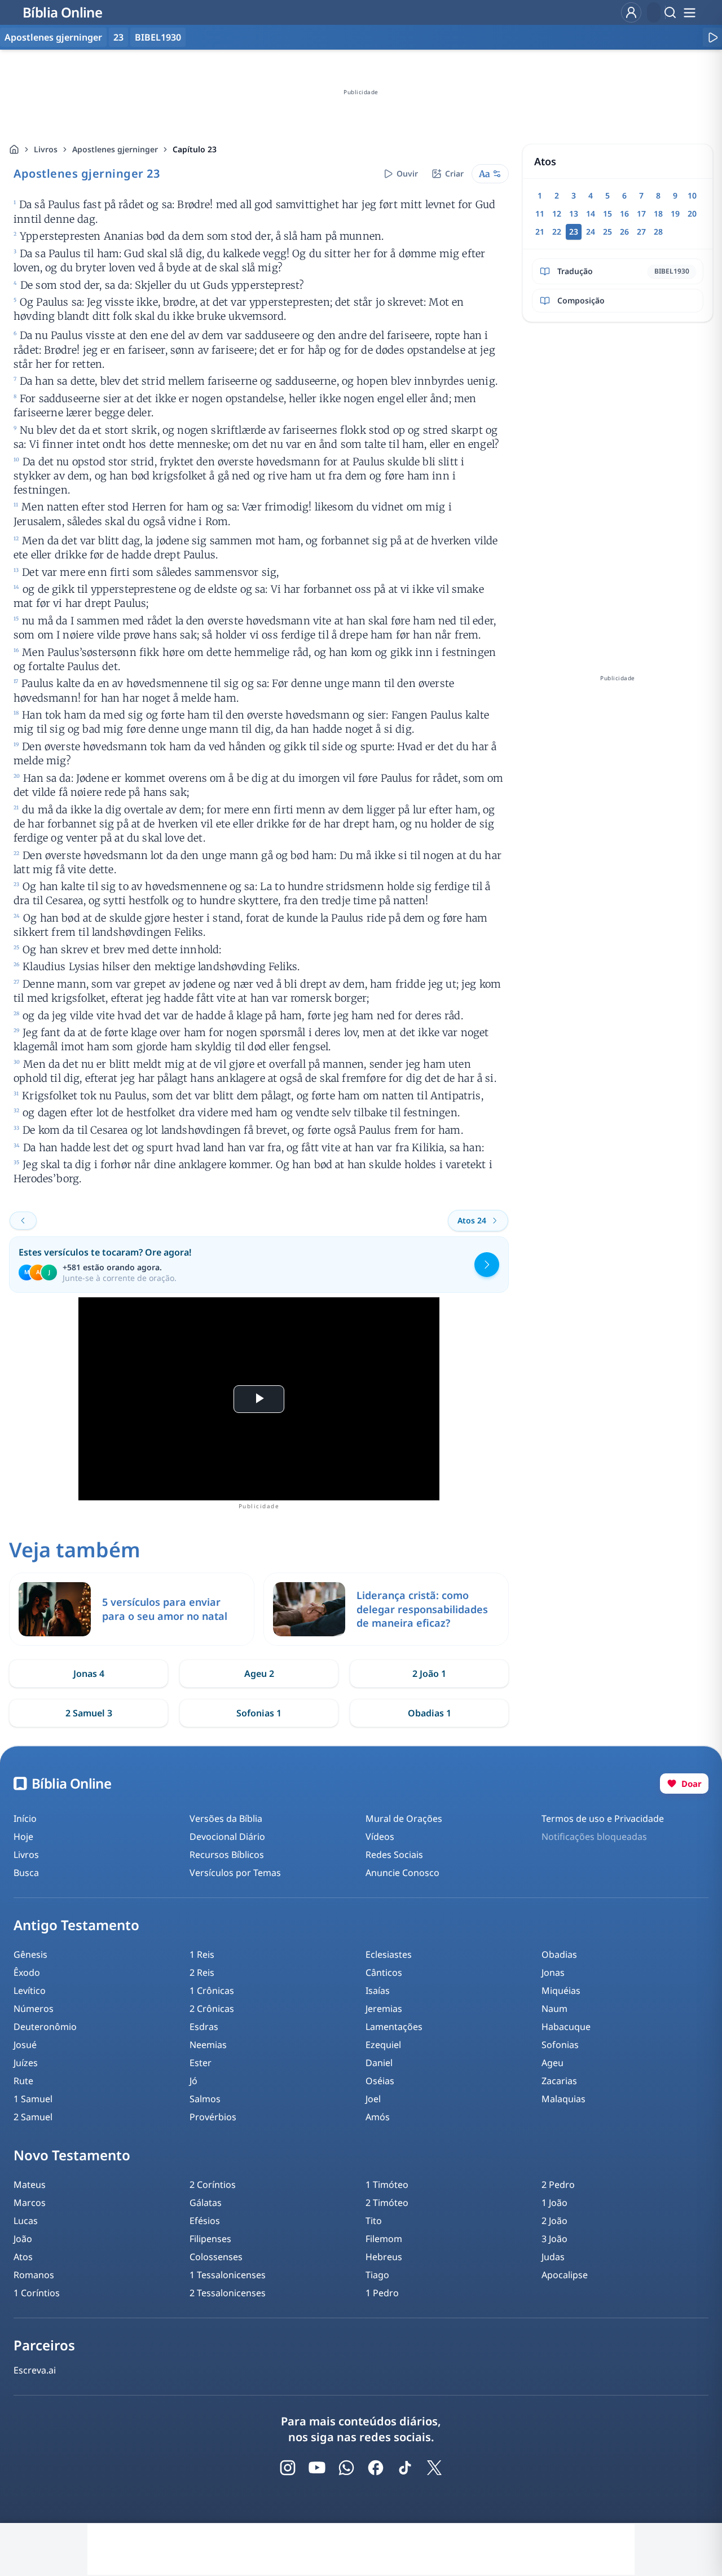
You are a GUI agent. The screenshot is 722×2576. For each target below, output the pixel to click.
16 (624, 213)
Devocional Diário (227, 1837)
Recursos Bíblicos (227, 1855)
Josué (25, 2045)
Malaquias (563, 2099)
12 (557, 213)
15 (607, 213)
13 (574, 213)
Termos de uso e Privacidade (603, 1818)
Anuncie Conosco (402, 1873)
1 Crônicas (212, 1991)
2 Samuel (33, 2117)
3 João (554, 2239)
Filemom (384, 2239)
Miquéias (561, 1991)
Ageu (552, 2063)
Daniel (379, 2063)
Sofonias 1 (259, 1713)
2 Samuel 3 (89, 1713)
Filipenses (210, 2239)
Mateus (30, 2185)
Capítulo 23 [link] (195, 149)
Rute (23, 2081)
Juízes (26, 2063)
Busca (26, 1873)
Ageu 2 (259, 1674)
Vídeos (380, 1837)
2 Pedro (558, 2185)
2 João (554, 2221)
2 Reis (202, 1972)
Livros (46, 149)
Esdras (204, 2027)
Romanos (34, 2275)
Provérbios (213, 2117)
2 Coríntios (213, 2185)
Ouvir (407, 173)
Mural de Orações (404, 1818)
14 (591, 213)
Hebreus (384, 2257)
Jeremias (384, 2009)
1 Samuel (33, 2099)
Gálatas (206, 2203)
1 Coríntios (37, 2293)
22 (557, 232)
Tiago (377, 2275)
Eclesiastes (389, 1954)
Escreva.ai (35, 2370)
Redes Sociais (394, 1855)
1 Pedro (382, 2293)
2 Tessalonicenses (228, 2293)
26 (624, 232)
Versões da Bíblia (226, 1818)
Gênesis (30, 1954)
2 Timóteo (387, 2203)
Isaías (378, 1991)
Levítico (30, 1991)
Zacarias (559, 2081)
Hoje (23, 1837)
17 (641, 213)
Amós (378, 2117)
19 (675, 213)
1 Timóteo (387, 2185)
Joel (373, 2099)
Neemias (208, 2045)
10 (692, 195)
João (23, 2239)
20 (692, 213)
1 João (554, 2203)
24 (591, 232)
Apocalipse (565, 2275)
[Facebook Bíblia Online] (376, 2468)
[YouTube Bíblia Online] (317, 2468)
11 (540, 213)
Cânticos (384, 1972)
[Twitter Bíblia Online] (434, 2468)
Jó (193, 2081)
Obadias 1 (430, 1713)
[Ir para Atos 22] (23, 1221)
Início (25, 1818)
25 (607, 232)
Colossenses (216, 2257)
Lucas (26, 2221)
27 (641, 232)
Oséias (380, 2081)
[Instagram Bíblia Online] (288, 2468)
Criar (454, 173)
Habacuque (566, 2027)
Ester (201, 2063)
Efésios (205, 2221)
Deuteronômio (45, 2027)
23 (118, 37)
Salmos (205, 2099)
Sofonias (560, 2045)
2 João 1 (429, 1674)
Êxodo (27, 1972)
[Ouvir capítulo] (712, 37)
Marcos (30, 2203)
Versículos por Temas (235, 1873)
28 (658, 232)
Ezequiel (383, 2045)
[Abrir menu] (689, 12)
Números (34, 2009)
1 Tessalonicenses (228, 2275)
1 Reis (202, 1954)
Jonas (553, 1972)
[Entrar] (631, 12)
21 (540, 232)
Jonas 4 (89, 1674)
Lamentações (394, 2027)
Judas (553, 2257)
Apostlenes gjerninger (115, 149)
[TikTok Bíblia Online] (405, 2468)
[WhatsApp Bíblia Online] (346, 2468)
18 (658, 213)
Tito (374, 2221)
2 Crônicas (212, 2009)
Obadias (559, 1954)
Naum (554, 2009)
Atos (23, 2257)
